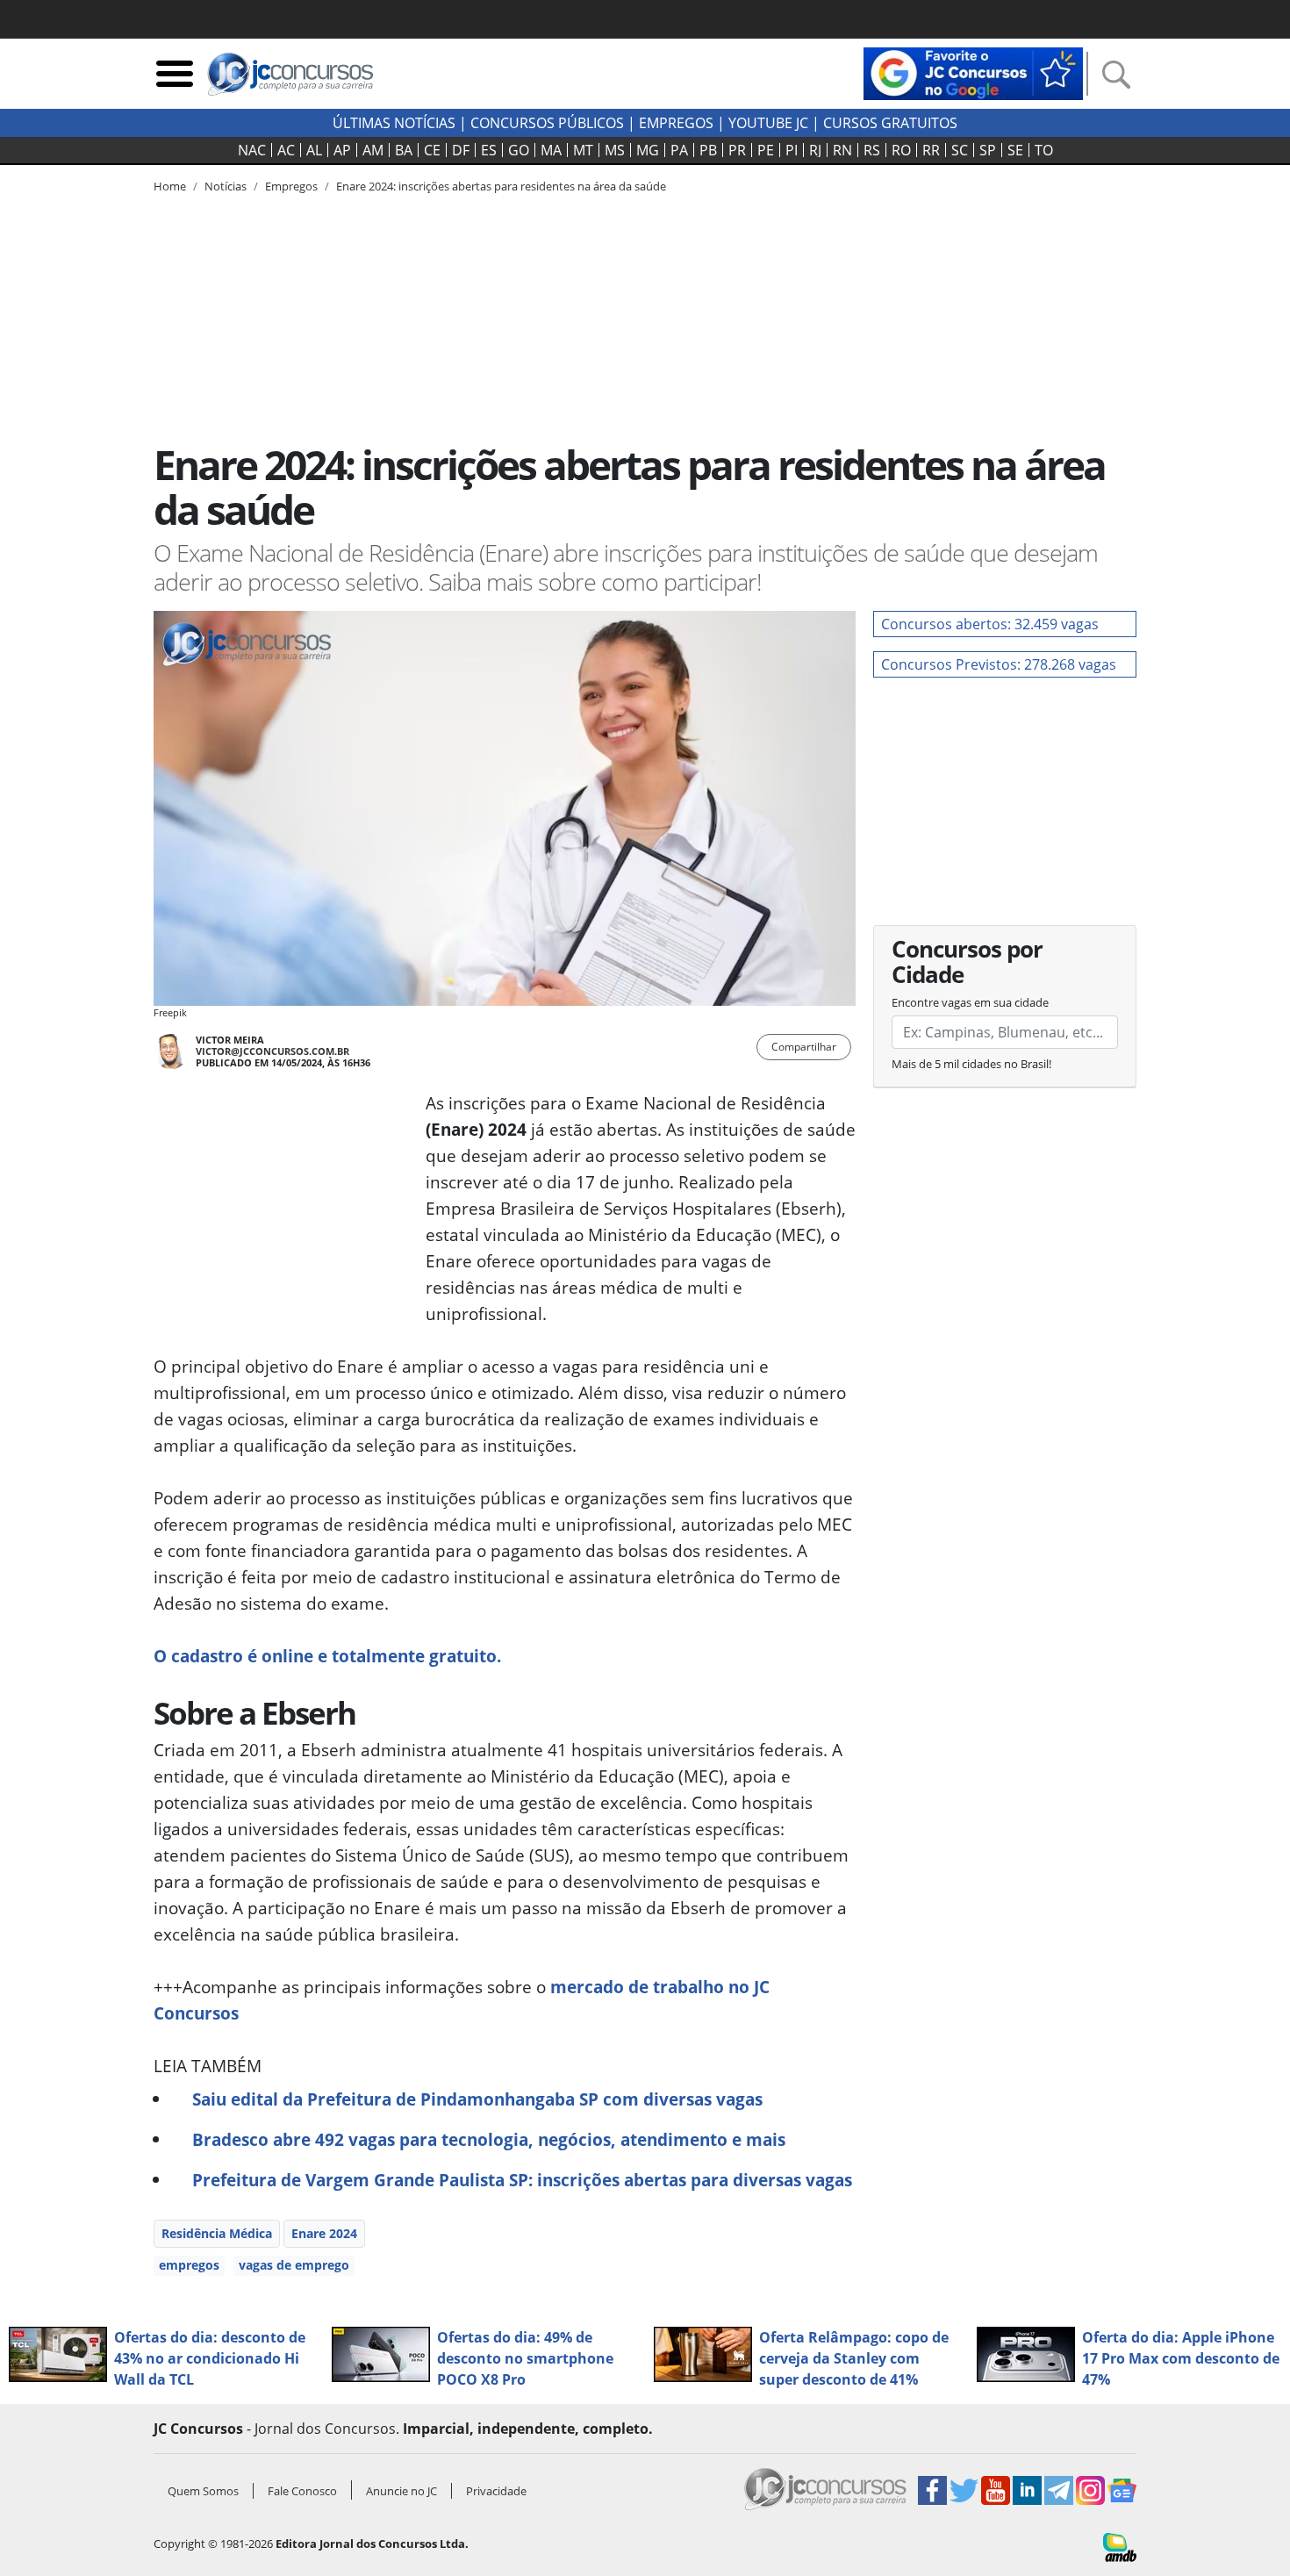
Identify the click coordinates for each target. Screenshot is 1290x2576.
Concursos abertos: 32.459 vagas (990, 624)
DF (461, 150)
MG (648, 150)
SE (1015, 150)
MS (615, 150)
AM (373, 150)
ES (489, 150)
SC (960, 150)
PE (766, 150)
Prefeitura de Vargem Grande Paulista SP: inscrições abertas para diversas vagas (522, 2180)
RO (901, 150)
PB (708, 150)
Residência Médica (217, 2233)
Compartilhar (804, 1047)
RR (931, 150)
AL (314, 150)
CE (432, 150)
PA (679, 150)
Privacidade (496, 2491)
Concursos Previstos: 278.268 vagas (999, 664)
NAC (252, 150)
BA (404, 150)
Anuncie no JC (401, 2491)
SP (988, 150)
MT (583, 150)
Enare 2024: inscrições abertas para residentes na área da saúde (501, 186)
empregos (189, 2265)
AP (342, 150)
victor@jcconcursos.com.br (272, 1051)
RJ (815, 150)
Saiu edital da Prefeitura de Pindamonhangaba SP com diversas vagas (477, 2099)
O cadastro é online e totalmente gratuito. (327, 1656)
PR (737, 150)
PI (792, 150)
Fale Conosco (302, 2491)
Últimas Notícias (394, 123)
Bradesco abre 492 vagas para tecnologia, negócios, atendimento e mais (489, 2139)
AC (286, 150)
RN (842, 150)
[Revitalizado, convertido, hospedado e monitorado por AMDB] (1120, 2546)
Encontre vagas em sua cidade (970, 1002)
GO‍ (519, 150)
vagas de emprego (294, 2265)
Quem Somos (203, 2491)
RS (872, 150)
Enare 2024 (324, 2233)
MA (551, 150)
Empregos (676, 123)
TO (1044, 150)
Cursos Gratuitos (890, 123)
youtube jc (768, 123)
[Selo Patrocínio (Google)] (973, 72)
